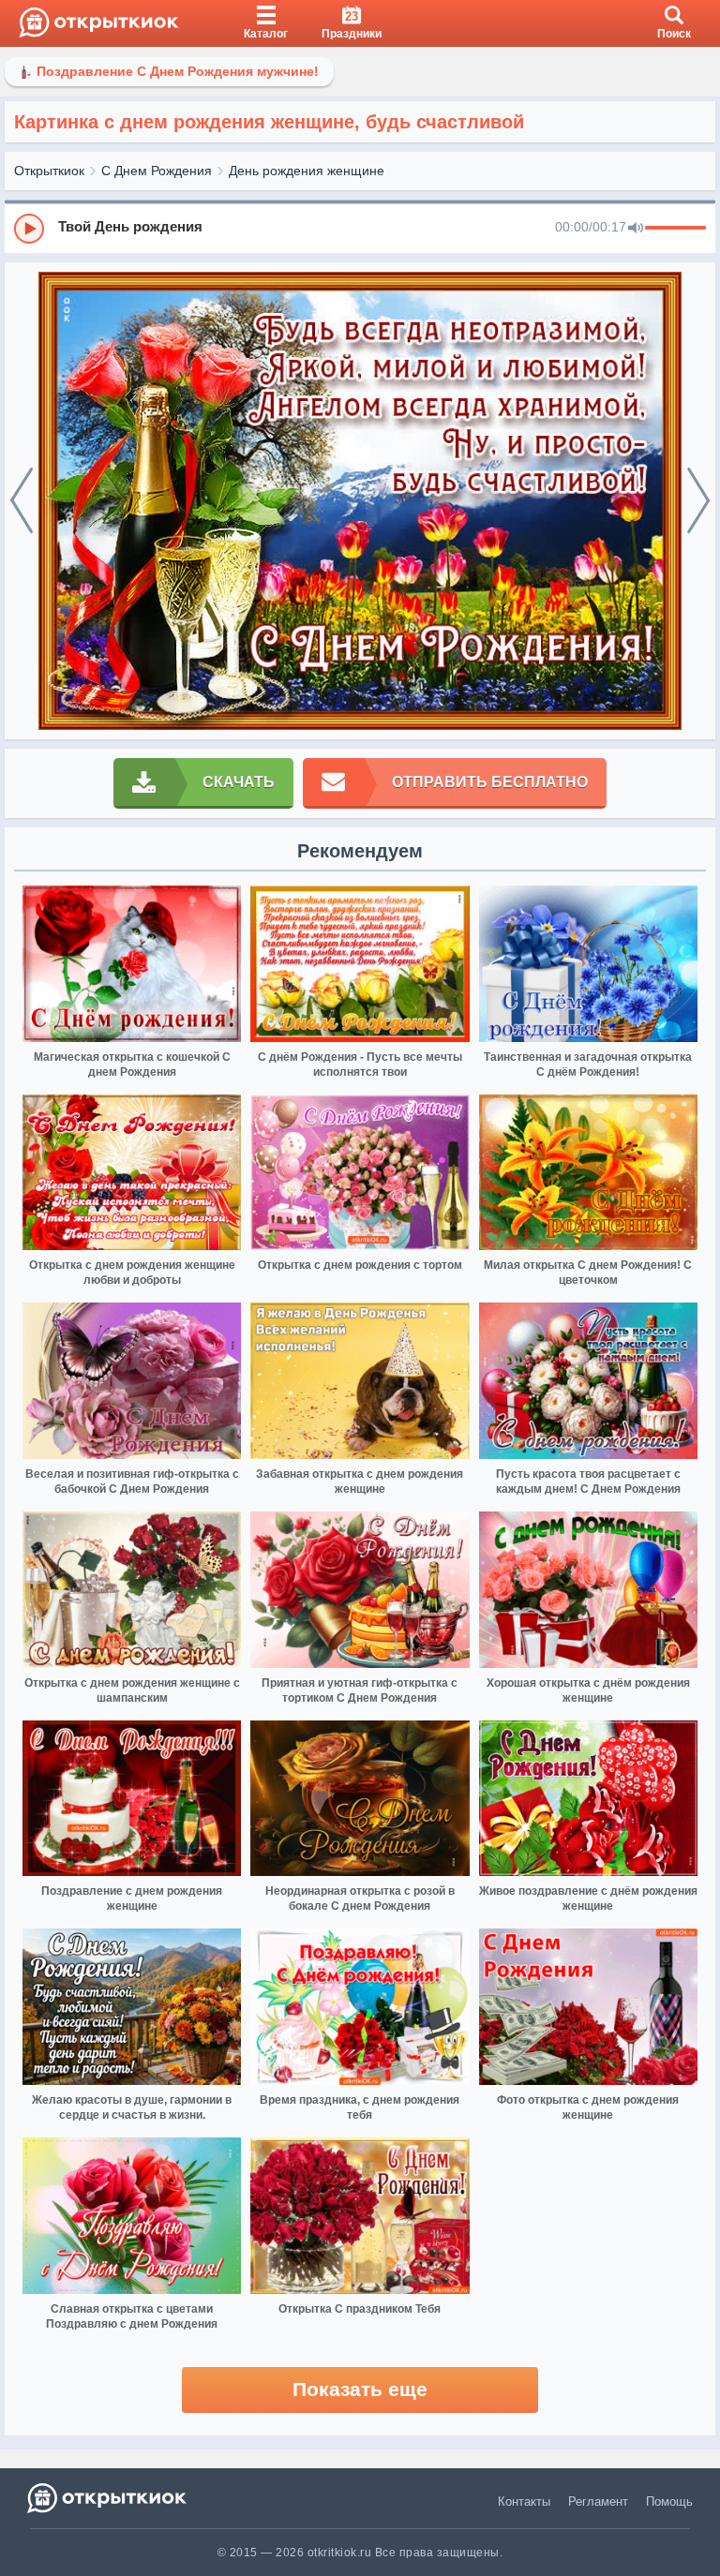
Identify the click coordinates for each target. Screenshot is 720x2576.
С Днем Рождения (157, 171)
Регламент (598, 2502)
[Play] (29, 229)
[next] (698, 501)
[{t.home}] (108, 2498)
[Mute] (636, 229)
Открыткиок (49, 171)
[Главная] (99, 23)
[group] (360, 228)
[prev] (22, 501)
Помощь (669, 2502)
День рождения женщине (307, 171)
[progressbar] (675, 229)
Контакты (524, 2502)
